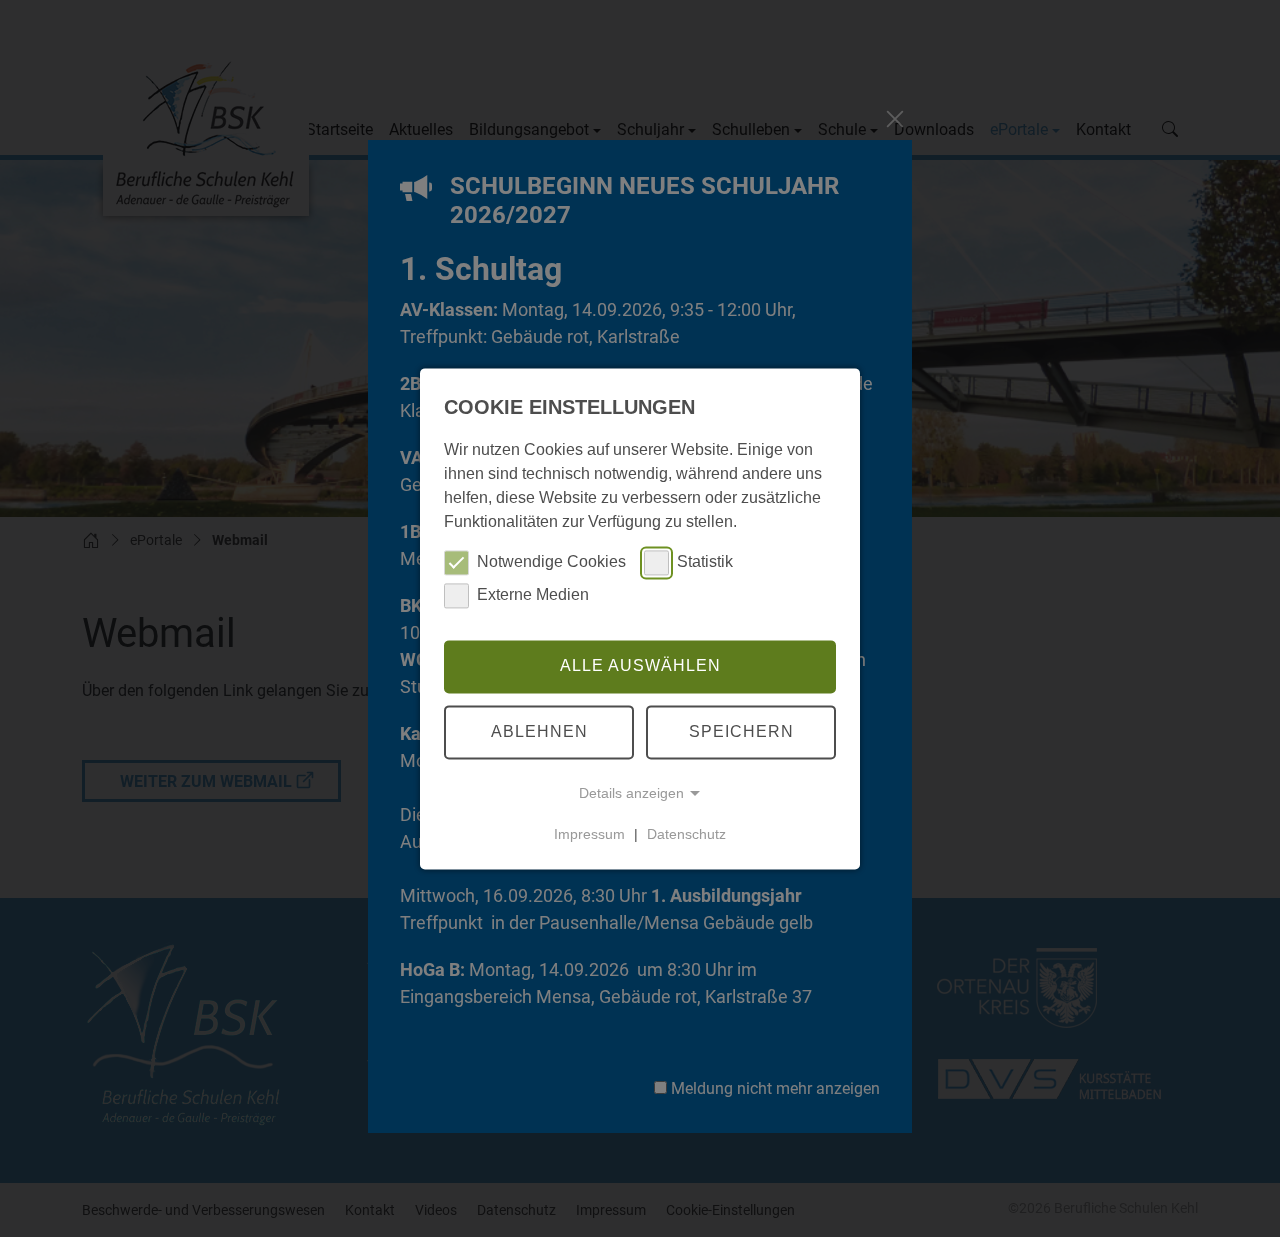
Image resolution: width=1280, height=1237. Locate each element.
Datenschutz (686, 834)
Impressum (589, 834)
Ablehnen (539, 731)
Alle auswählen (640, 666)
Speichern (741, 731)
